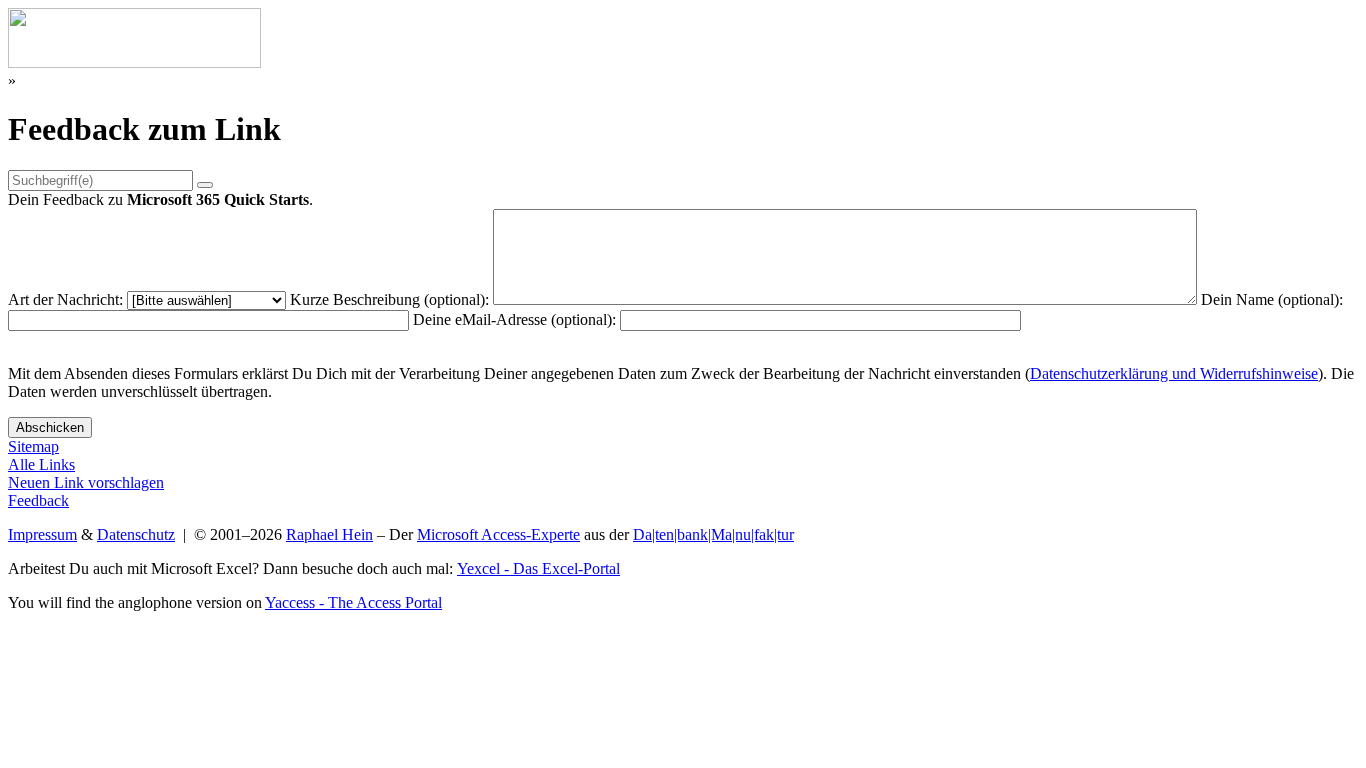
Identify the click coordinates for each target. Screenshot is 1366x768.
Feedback (38, 500)
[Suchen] (205, 185)
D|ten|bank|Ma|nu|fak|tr (713, 534)
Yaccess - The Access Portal (353, 602)
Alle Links (41, 464)
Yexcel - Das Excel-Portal (538, 568)
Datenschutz (136, 534)
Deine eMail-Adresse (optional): (514, 319)
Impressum (42, 534)
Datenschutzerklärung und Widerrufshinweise (1174, 373)
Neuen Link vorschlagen (86, 482)
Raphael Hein (329, 534)
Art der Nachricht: (65, 299)
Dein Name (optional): (1272, 299)
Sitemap (33, 446)
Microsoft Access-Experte (498, 534)
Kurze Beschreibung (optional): (389, 299)
